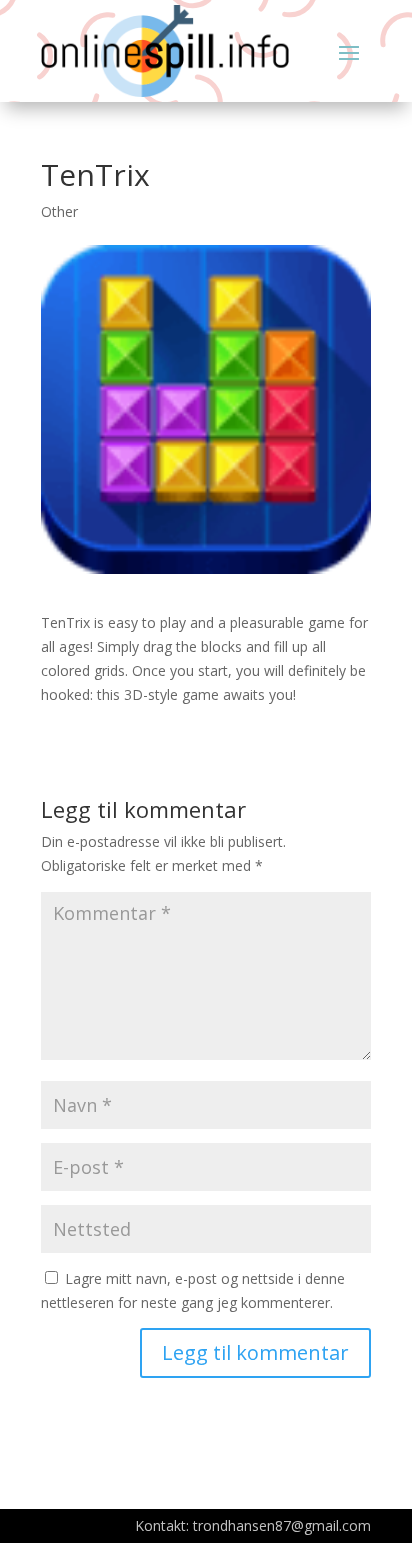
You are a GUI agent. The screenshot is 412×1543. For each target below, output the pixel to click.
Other (59, 211)
